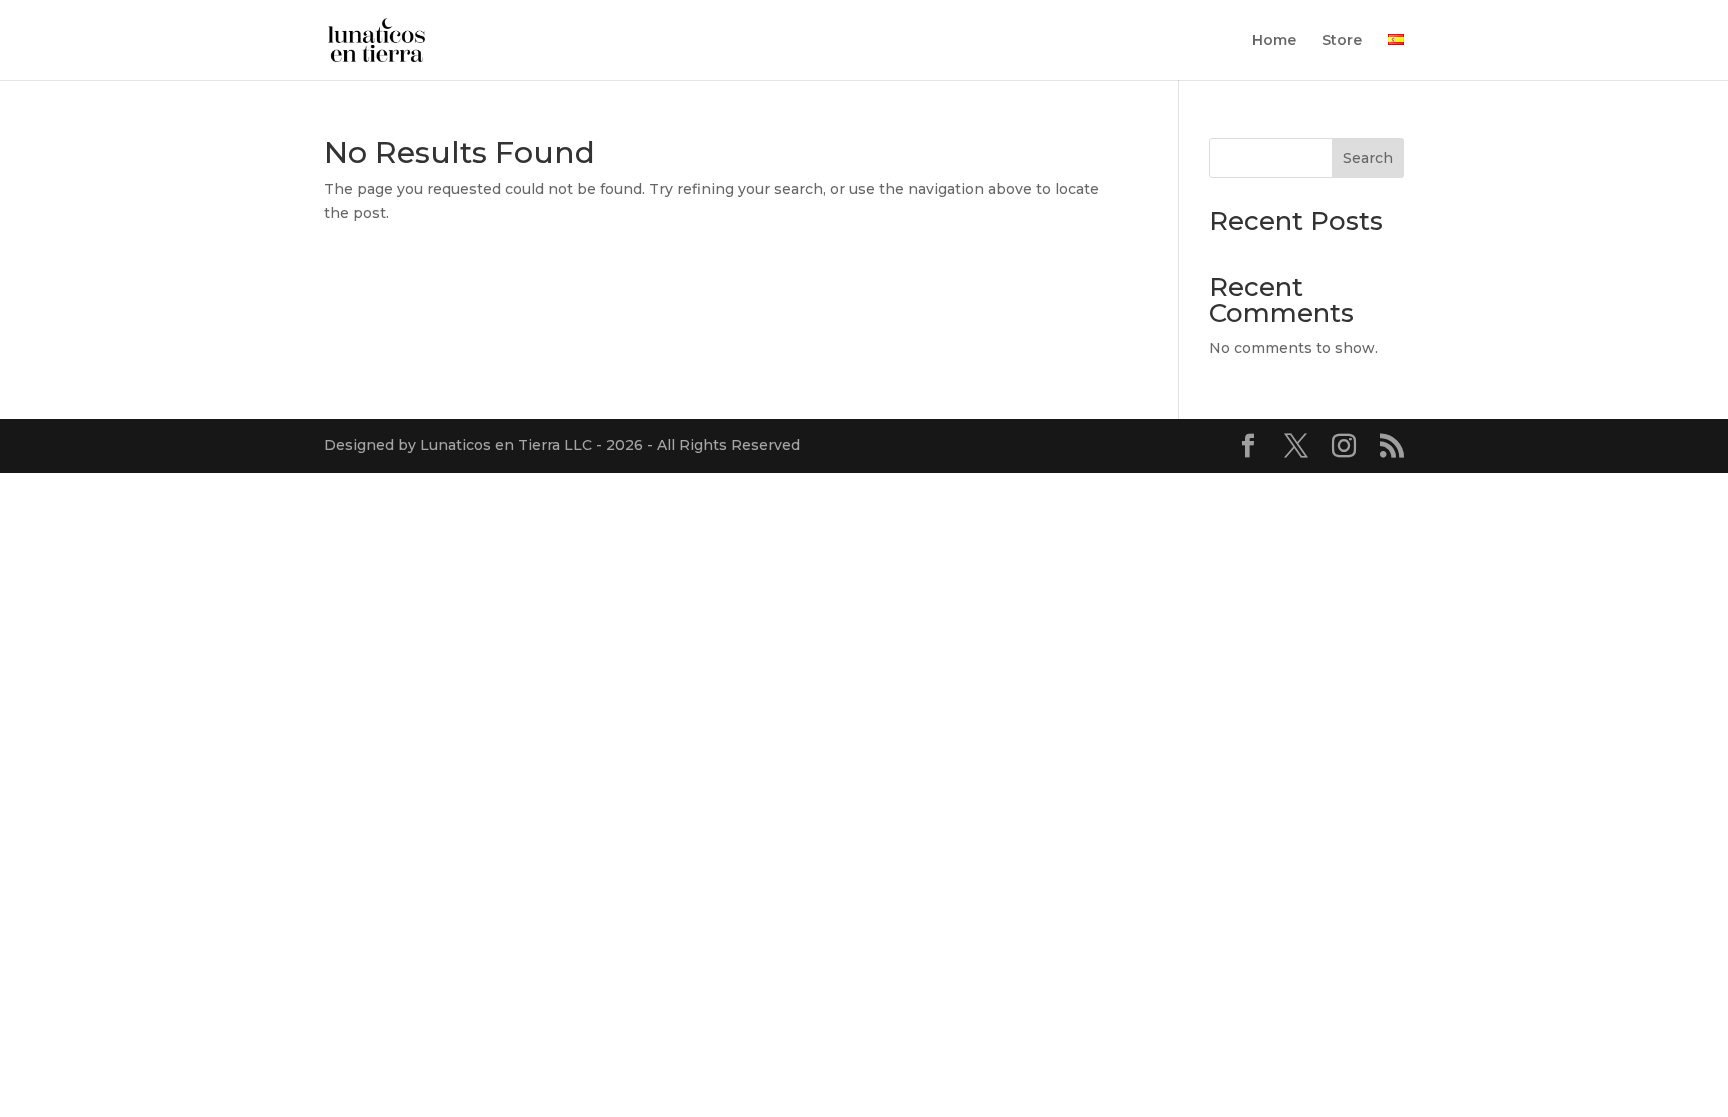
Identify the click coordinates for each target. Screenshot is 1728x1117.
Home (1274, 41)
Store (1342, 41)
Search (1368, 158)
